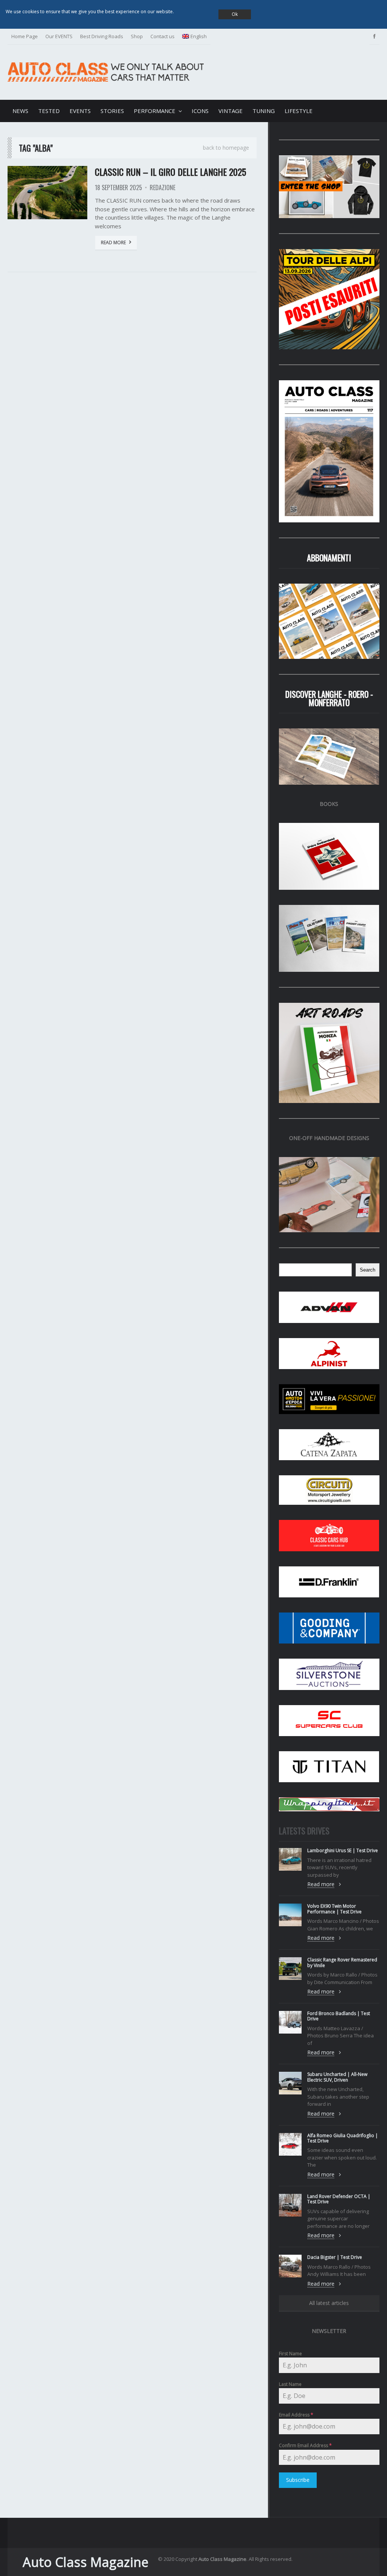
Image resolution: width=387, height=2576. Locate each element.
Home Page (25, 36)
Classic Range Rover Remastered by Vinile (342, 1962)
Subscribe (298, 2480)
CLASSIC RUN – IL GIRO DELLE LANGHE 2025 (170, 172)
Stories (112, 111)
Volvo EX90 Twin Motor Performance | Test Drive (334, 1909)
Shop (137, 36)
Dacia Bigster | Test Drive (335, 2257)
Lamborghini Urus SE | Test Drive (343, 1850)
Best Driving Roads (102, 36)
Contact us (163, 36)
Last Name (290, 2384)
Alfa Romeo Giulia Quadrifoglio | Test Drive (343, 2138)
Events (80, 111)
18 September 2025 (118, 187)
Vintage (231, 111)
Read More (113, 242)
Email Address (296, 2415)
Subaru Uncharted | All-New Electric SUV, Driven (337, 2077)
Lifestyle (299, 111)
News (20, 111)
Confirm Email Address (305, 2445)
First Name (290, 2354)
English (199, 36)
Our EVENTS (59, 36)
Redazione (163, 187)
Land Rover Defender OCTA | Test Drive (339, 2199)
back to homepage (226, 148)
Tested (49, 111)
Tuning (264, 111)
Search (368, 1270)
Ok (235, 14)
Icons (200, 111)
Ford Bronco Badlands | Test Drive (339, 2016)
